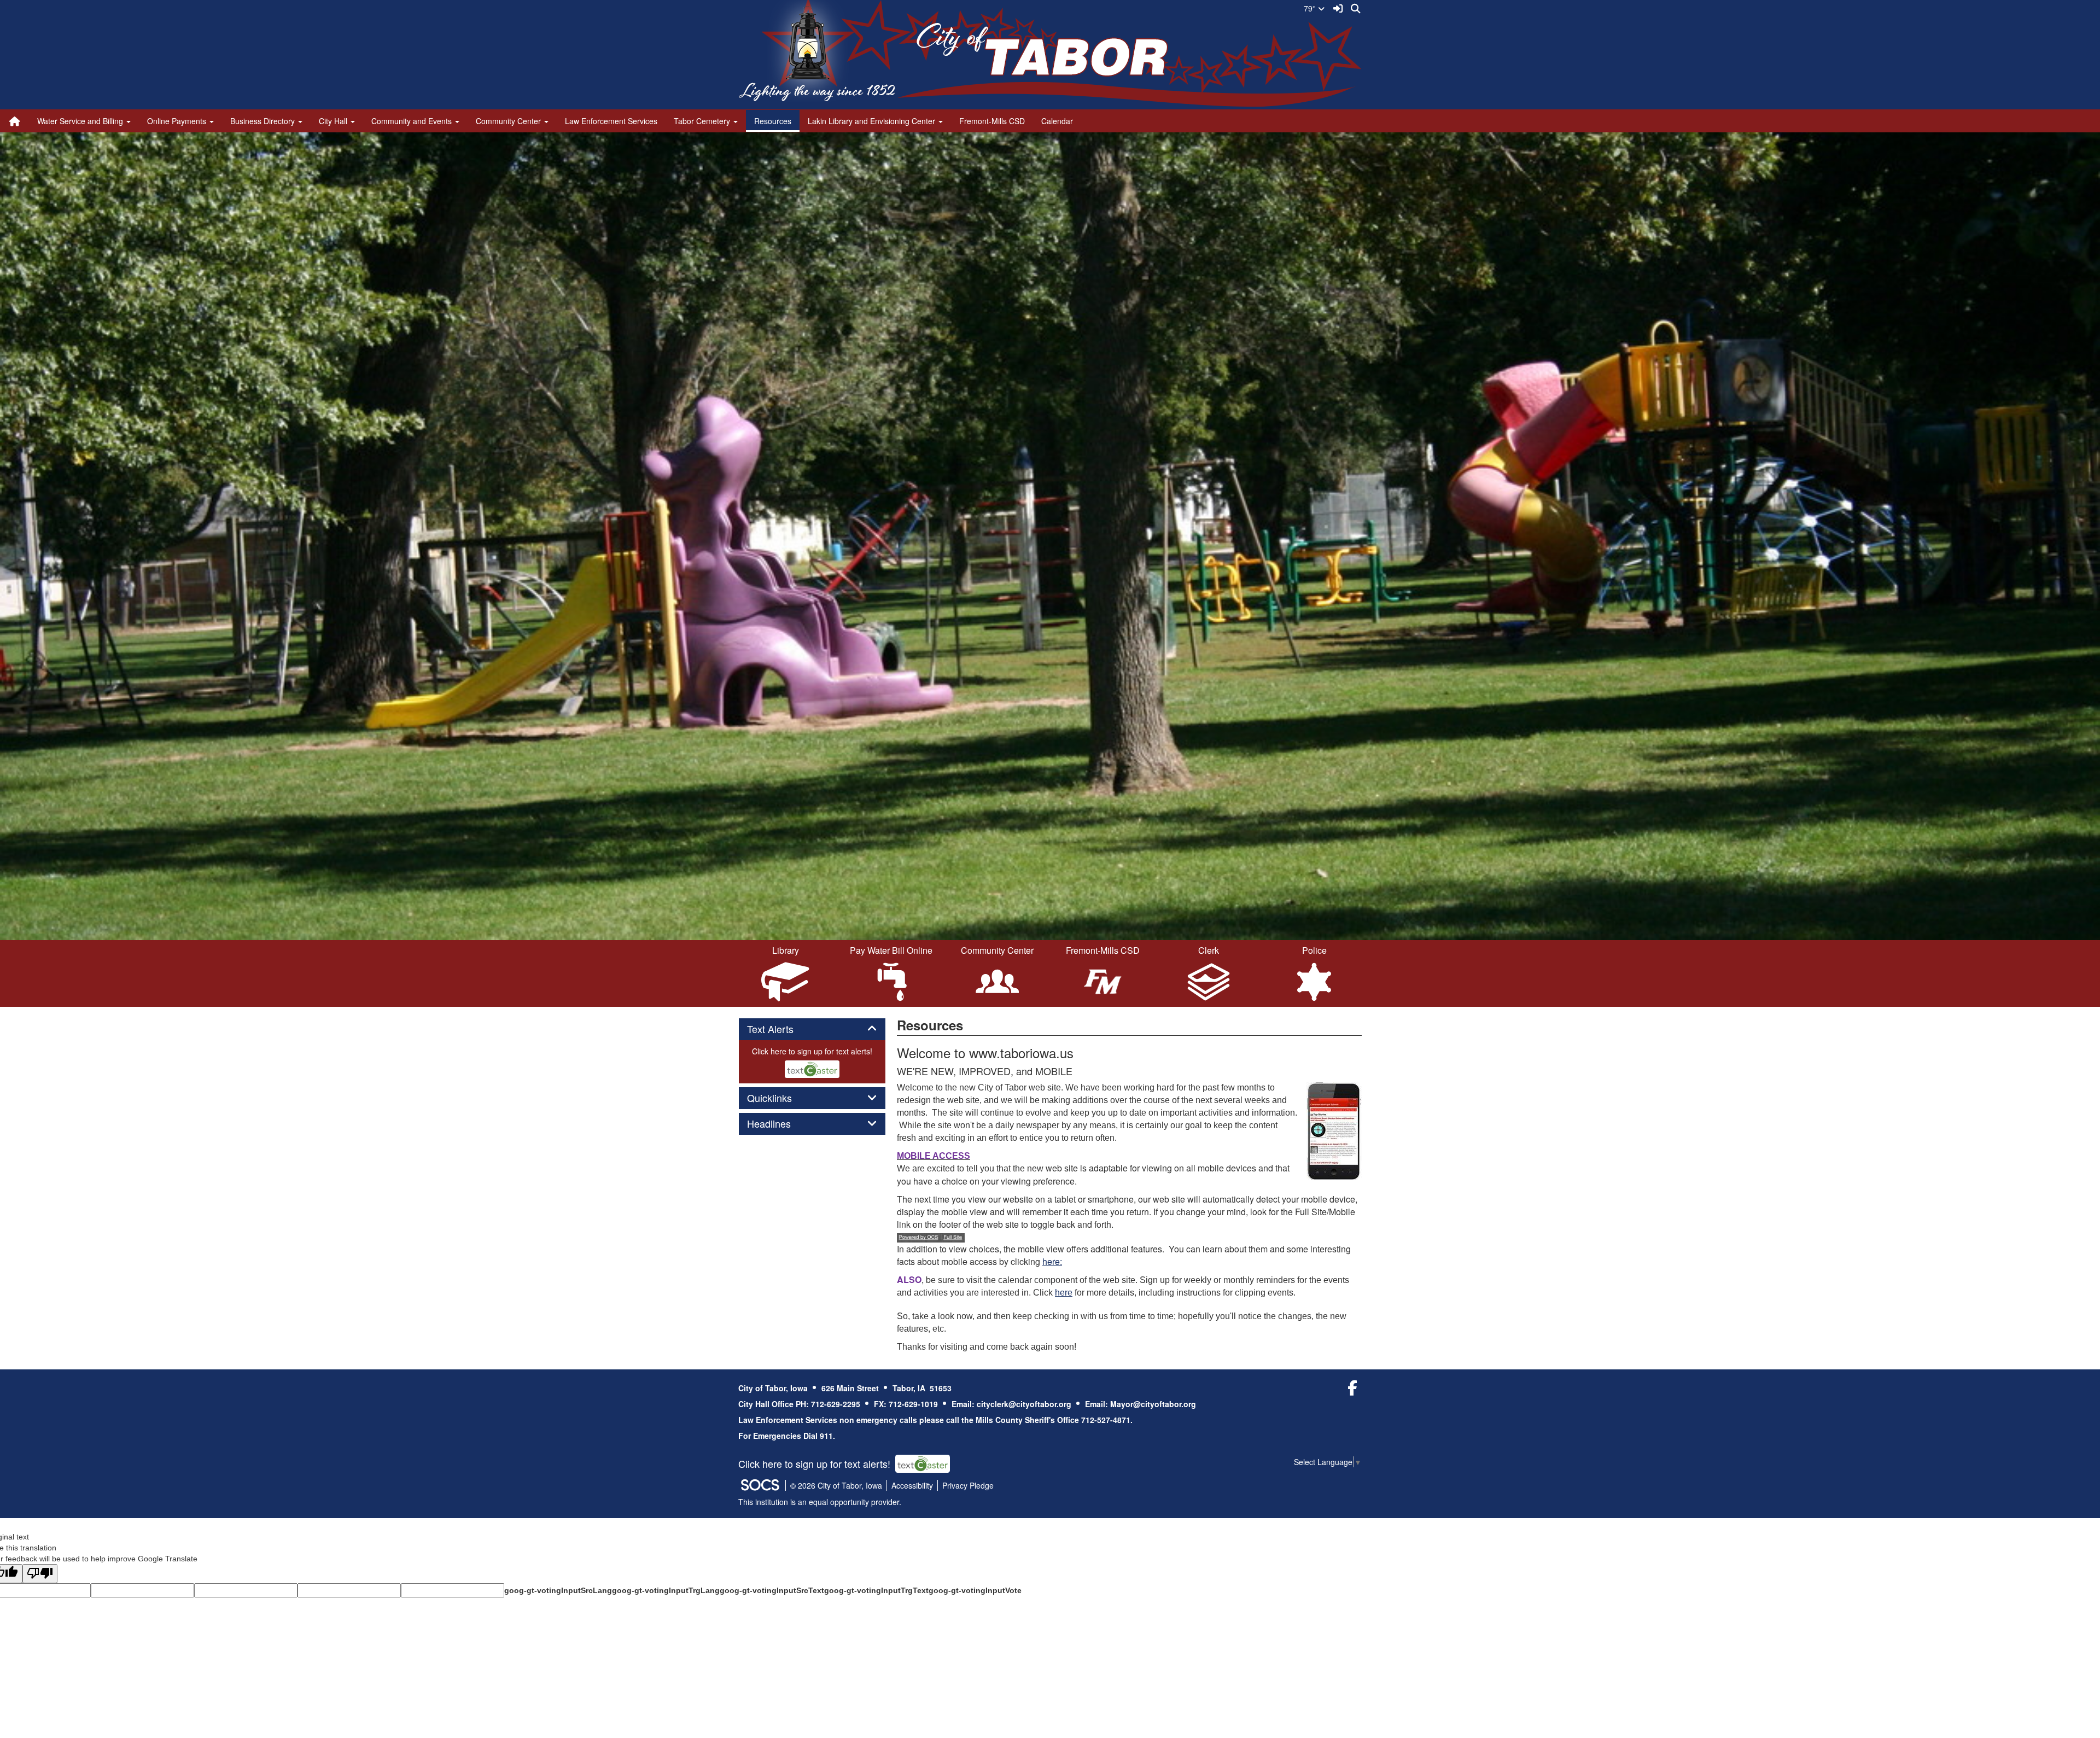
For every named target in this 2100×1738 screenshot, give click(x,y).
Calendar (1057, 121)
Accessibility (912, 1485)
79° (1311, 8)
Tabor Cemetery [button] (703, 121)
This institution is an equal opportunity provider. (820, 1502)
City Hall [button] (334, 121)
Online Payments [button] (178, 121)
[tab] (812, 1029)
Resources (773, 121)
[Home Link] (15, 121)
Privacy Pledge (968, 1485)
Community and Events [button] (413, 121)
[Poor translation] (40, 1574)
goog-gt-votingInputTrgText (876, 1590)
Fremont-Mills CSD (992, 121)
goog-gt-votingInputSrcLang (558, 1590)
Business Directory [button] (264, 121)
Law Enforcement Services (611, 121)
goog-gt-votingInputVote (975, 1590)
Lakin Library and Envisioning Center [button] (873, 121)
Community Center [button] (509, 121)
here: (1052, 1261)
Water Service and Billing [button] (81, 121)
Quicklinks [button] (781, 1098)
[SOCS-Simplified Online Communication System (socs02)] (760, 1485)
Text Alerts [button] (782, 1029)
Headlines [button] (781, 1124)
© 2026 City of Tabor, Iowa (836, 1485)
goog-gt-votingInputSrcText (772, 1590)
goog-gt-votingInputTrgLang (666, 1590)
